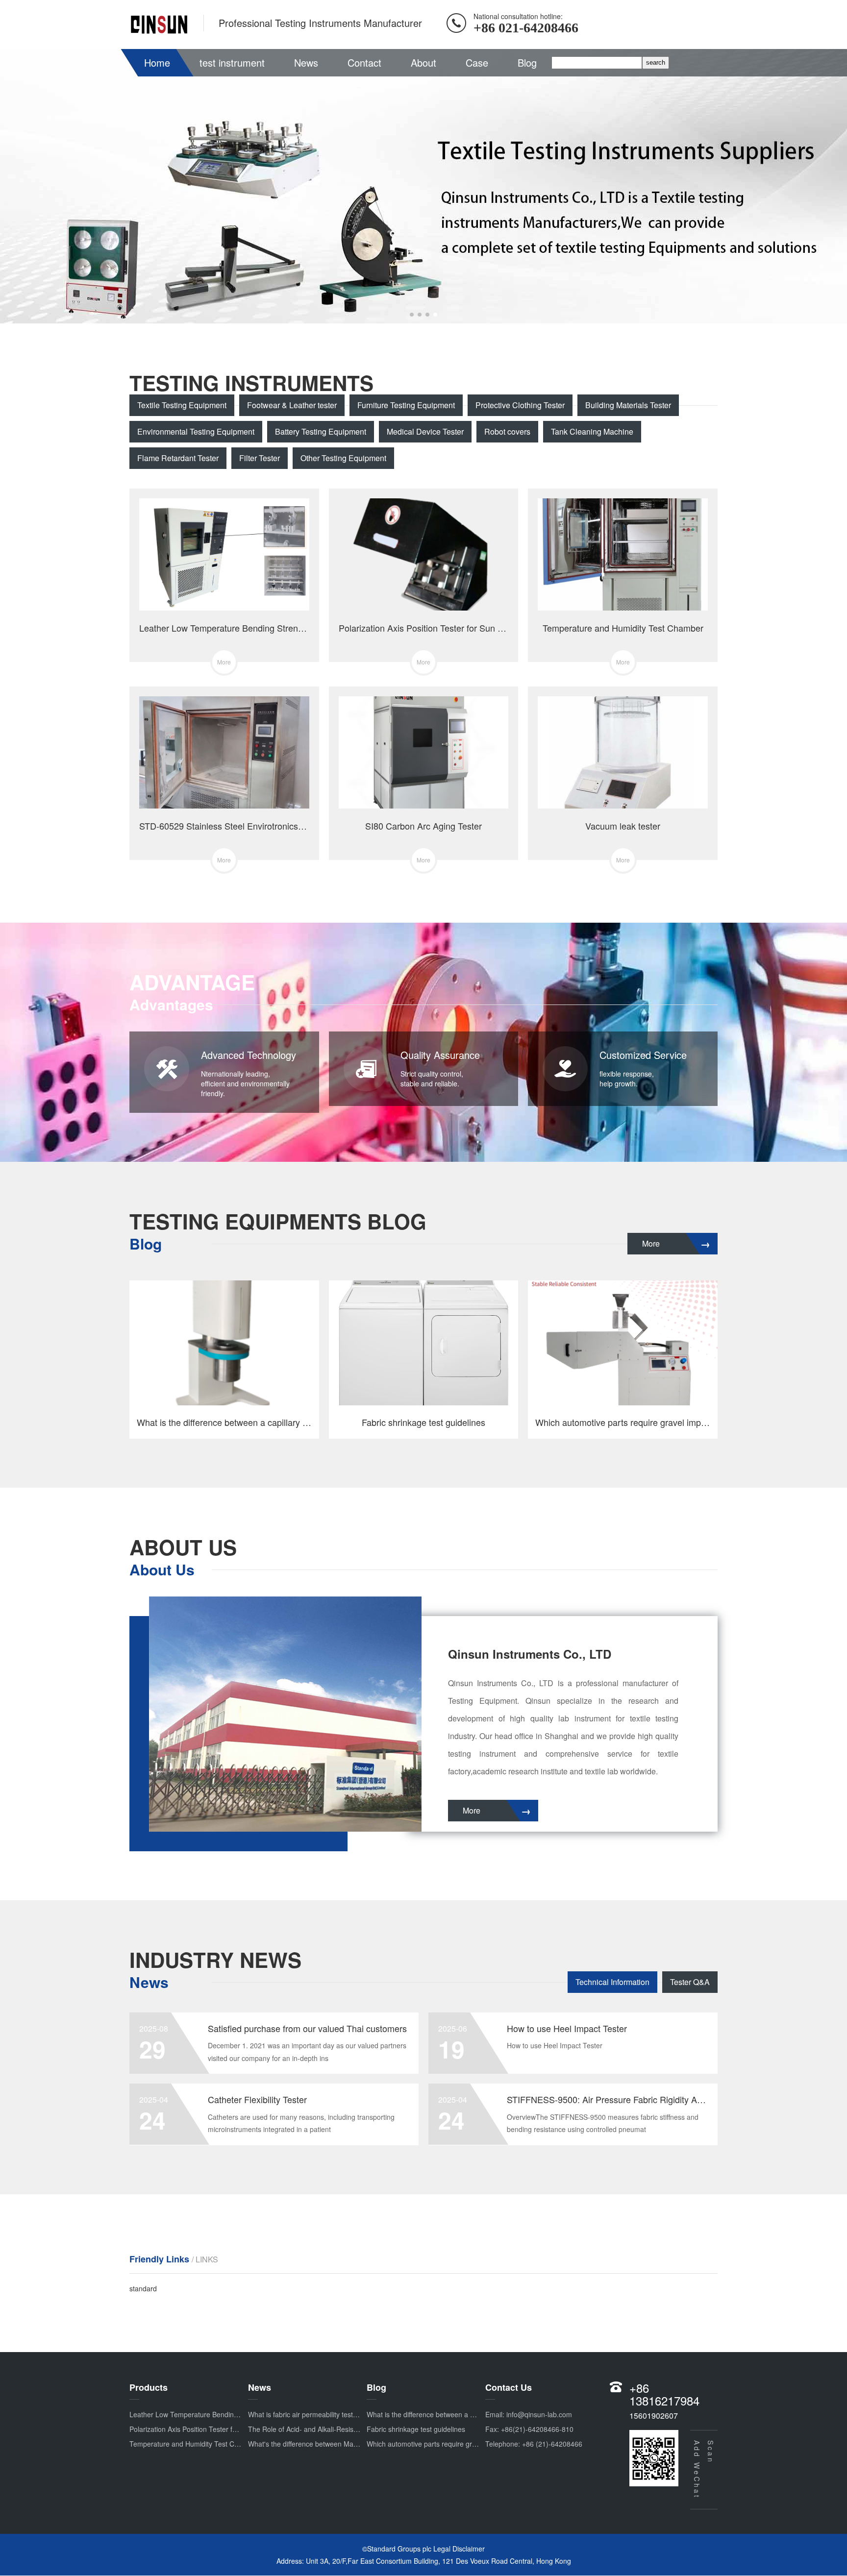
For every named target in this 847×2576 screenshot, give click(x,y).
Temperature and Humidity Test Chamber (194, 2444)
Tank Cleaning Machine (592, 431)
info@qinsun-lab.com (539, 2414)
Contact (364, 62)
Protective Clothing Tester (520, 405)
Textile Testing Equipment (182, 405)
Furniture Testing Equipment (406, 405)
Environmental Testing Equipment (196, 431)
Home (157, 62)
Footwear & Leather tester (292, 405)
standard (143, 2288)
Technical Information (612, 1982)
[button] (412, 315)
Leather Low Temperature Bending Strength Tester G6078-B (224, 2414)
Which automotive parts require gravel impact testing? (450, 2444)
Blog (527, 62)
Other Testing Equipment (343, 458)
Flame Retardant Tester (178, 458)
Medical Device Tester (425, 431)
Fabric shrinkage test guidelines (416, 2429)
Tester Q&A (690, 1982)
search (656, 62)
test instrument (232, 62)
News (306, 62)
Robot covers (507, 431)
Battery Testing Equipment (321, 431)
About (423, 62)
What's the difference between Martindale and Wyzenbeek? (340, 2444)
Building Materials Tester (628, 405)
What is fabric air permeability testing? (307, 2414)
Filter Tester (260, 458)
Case (477, 62)
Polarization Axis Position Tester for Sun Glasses (205, 2429)
